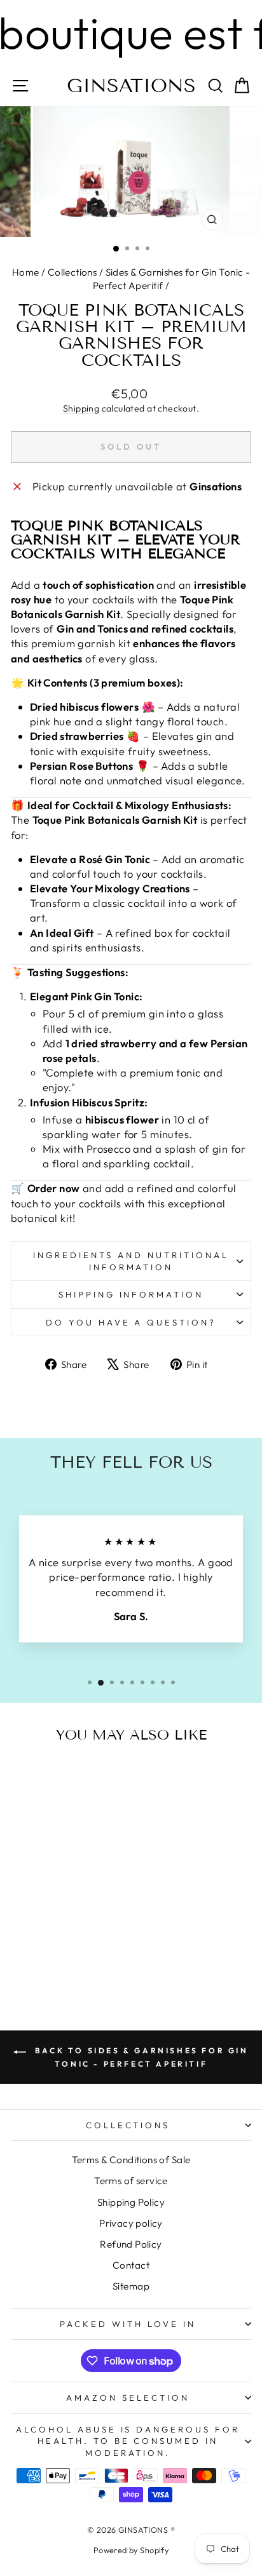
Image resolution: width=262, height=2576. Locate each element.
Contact (131, 2265)
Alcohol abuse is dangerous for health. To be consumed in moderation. (128, 2441)
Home (26, 272)
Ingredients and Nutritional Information (131, 1261)
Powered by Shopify (131, 2550)
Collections (72, 272)
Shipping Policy (131, 2202)
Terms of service (131, 2181)
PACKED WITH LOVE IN (128, 2324)
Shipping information (131, 1294)
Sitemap (131, 2286)
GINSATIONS (131, 86)
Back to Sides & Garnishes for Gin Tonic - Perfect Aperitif (140, 2057)
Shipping (81, 408)
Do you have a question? (131, 1322)
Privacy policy (131, 2223)
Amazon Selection (128, 2398)
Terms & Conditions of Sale (131, 2160)
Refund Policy (131, 2244)
